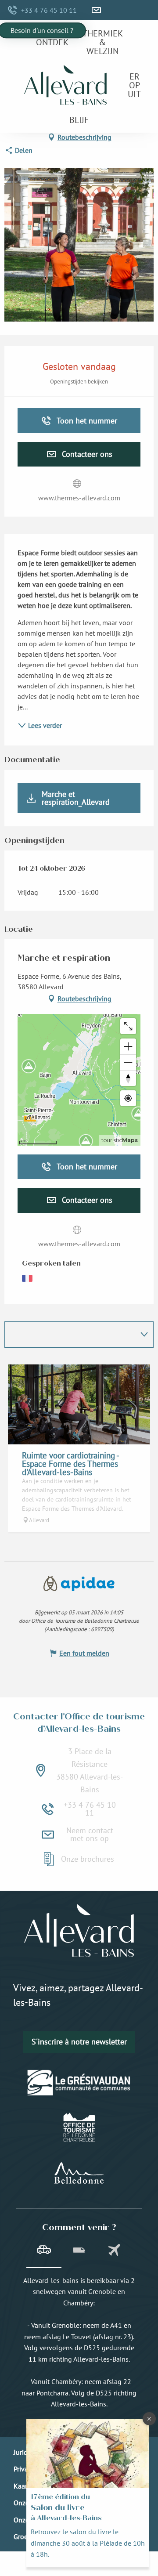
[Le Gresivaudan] (79, 2083)
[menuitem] (52, 42)
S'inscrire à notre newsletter (79, 2042)
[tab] (44, 2251)
